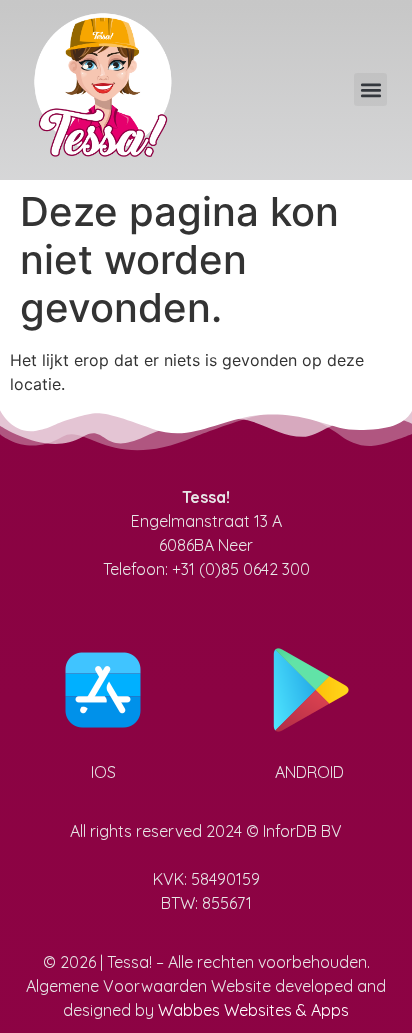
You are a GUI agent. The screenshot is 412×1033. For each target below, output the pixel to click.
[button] (370, 89)
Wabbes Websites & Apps (253, 1010)
